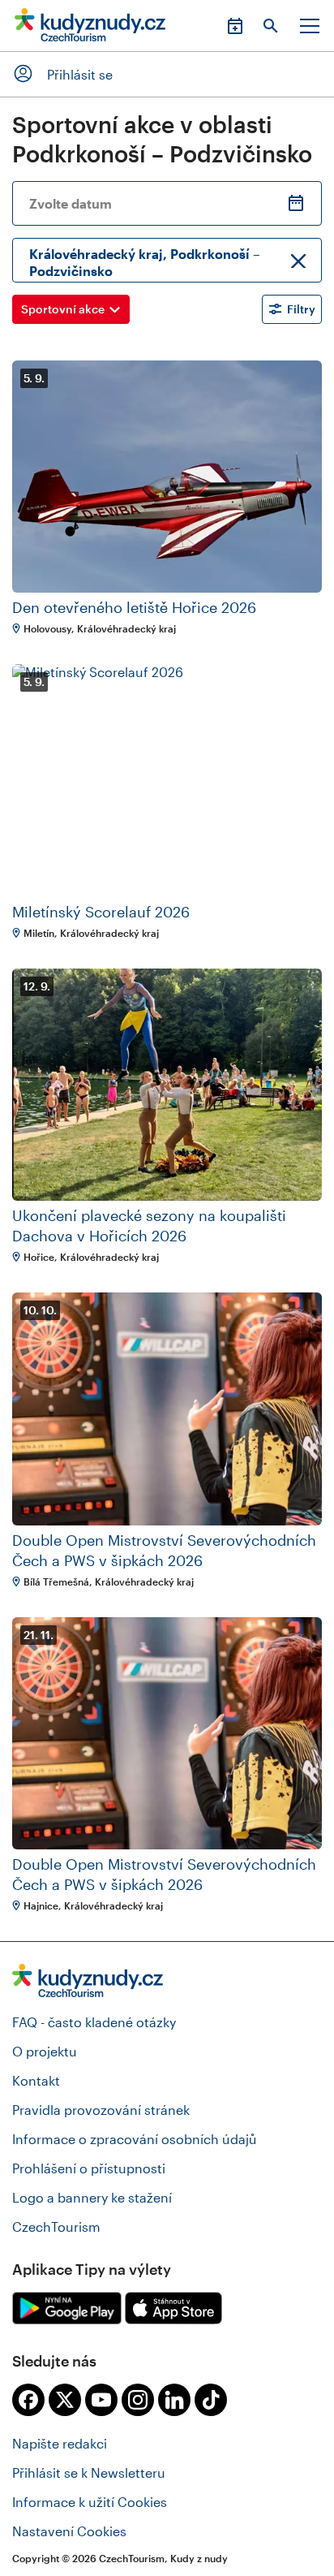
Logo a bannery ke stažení (92, 2197)
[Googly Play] (67, 2308)
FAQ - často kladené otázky (94, 2022)
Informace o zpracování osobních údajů (135, 2139)
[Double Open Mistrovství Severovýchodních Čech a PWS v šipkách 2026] (167, 1409)
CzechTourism (56, 2226)
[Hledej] (271, 26)
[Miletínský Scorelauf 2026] (167, 781)
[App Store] (173, 2308)
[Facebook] (28, 2400)
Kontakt (36, 2080)
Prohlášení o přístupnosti (89, 2168)
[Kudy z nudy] (90, 30)
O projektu (45, 2051)
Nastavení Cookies (69, 2531)
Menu (310, 26)
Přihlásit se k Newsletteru (89, 2472)
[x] (65, 2400)
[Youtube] (101, 2400)
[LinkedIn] (174, 2400)
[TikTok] (211, 2400)
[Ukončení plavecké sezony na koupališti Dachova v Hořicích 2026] (167, 1085)
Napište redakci (60, 2443)
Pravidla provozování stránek (101, 2110)
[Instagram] (138, 2400)
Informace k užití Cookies (90, 2502)
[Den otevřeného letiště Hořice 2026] (167, 477)
